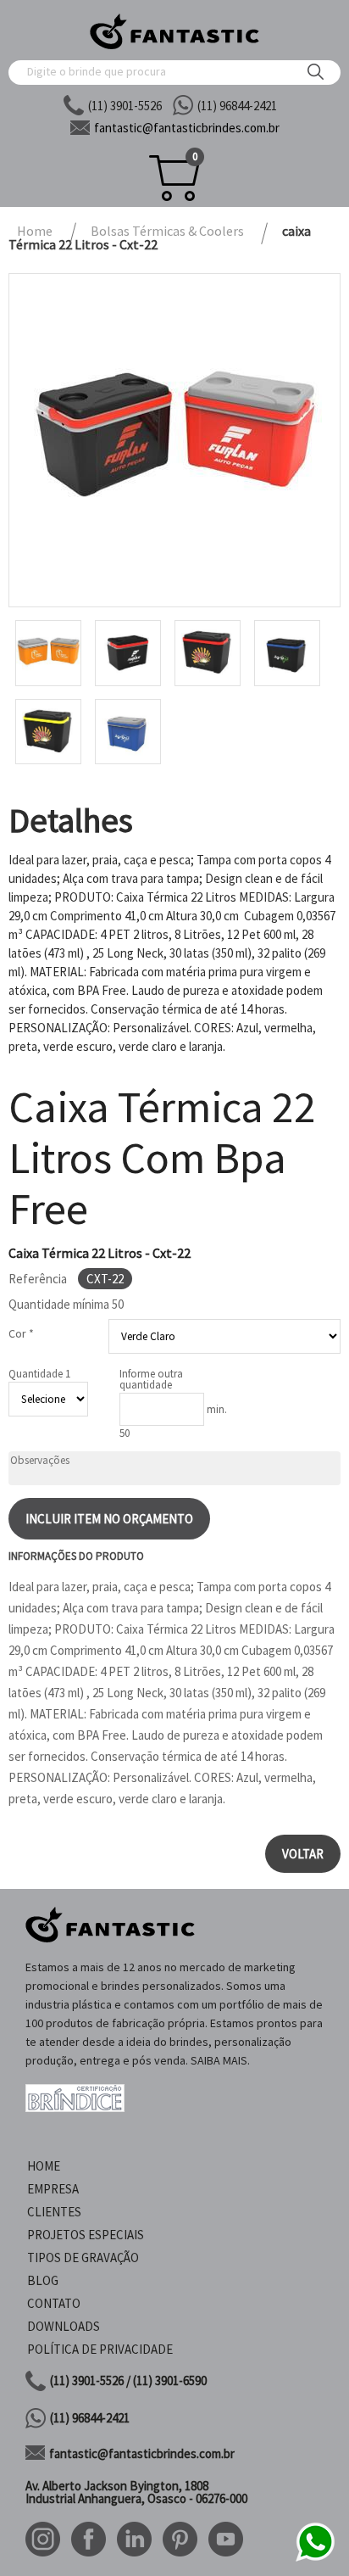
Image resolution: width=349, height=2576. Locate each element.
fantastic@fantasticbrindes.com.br (142, 2453)
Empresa (53, 2189)
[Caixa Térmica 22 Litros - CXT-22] (174, 440)
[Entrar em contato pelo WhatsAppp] (315, 2559)
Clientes (54, 2212)
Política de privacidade (100, 2349)
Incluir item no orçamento (109, 1519)
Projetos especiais (86, 2235)
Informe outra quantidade (151, 1379)
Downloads (64, 2326)
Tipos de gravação (83, 2257)
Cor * (21, 1333)
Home (44, 2166)
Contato (54, 2303)
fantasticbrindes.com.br (187, 128)
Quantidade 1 (39, 1374)
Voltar (303, 1854)
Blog (43, 2280)
